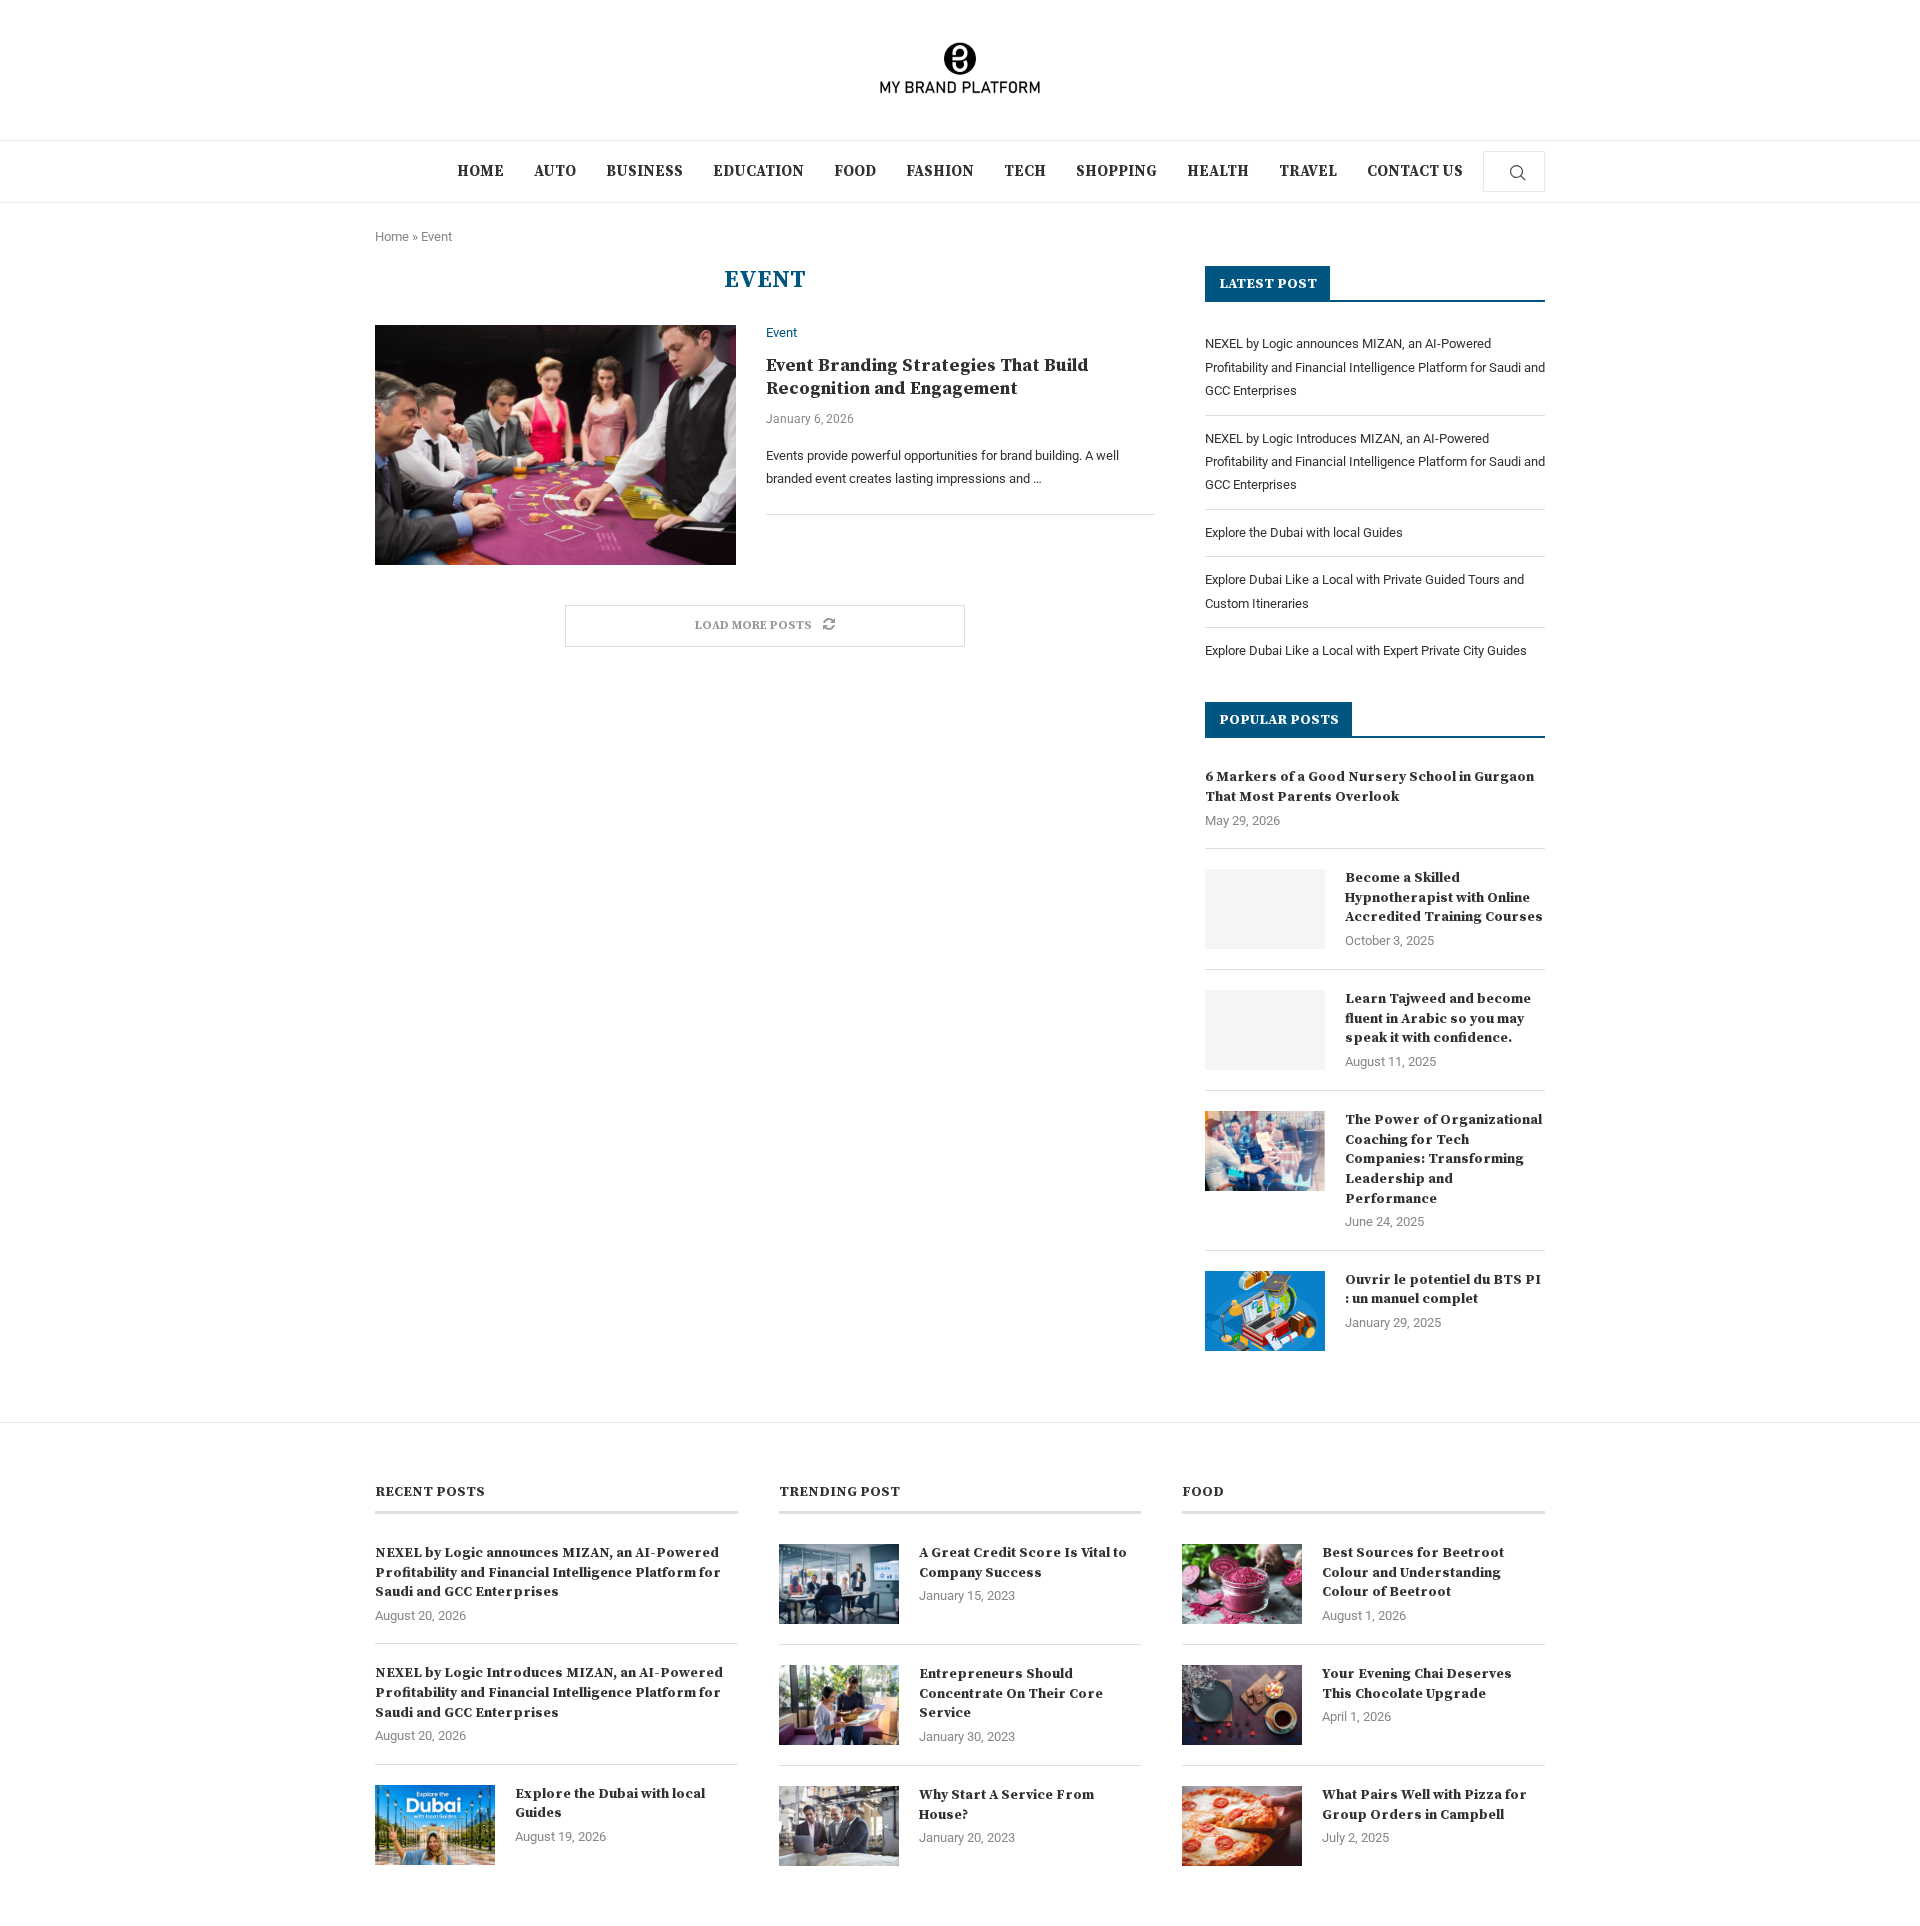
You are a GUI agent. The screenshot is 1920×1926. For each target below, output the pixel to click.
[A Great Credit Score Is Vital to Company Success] (839, 1584)
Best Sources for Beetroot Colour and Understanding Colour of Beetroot (1413, 1572)
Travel (1308, 171)
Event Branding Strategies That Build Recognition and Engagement (927, 377)
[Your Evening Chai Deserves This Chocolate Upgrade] (1242, 1705)
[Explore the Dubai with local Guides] (435, 1825)
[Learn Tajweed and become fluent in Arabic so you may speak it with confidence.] (1265, 1030)
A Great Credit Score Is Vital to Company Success (1023, 1563)
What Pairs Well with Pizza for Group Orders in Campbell (1424, 1805)
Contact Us (1415, 171)
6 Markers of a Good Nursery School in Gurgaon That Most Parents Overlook (1369, 787)
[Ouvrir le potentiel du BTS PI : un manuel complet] (1265, 1311)
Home (480, 171)
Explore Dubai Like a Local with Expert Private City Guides (1366, 650)
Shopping (1116, 171)
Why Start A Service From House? (1006, 1805)
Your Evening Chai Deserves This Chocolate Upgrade (1417, 1684)
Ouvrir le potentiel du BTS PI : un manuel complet (1443, 1290)
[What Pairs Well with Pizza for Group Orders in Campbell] (1242, 1826)
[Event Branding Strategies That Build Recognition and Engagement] (555, 445)
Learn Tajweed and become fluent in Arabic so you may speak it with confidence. (1438, 1018)
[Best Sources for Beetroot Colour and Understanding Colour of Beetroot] (1242, 1584)
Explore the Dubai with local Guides (1304, 532)
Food (855, 171)
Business (644, 171)
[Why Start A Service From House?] (839, 1826)
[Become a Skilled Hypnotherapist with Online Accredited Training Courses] (1265, 909)
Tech (1025, 171)
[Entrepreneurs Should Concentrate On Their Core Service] (839, 1705)
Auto (555, 171)
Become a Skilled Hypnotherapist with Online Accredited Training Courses (1444, 897)
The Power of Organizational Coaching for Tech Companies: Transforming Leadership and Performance (1443, 1159)
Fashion (940, 171)
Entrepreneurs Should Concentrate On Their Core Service (1011, 1693)
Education (758, 171)
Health (1218, 171)
